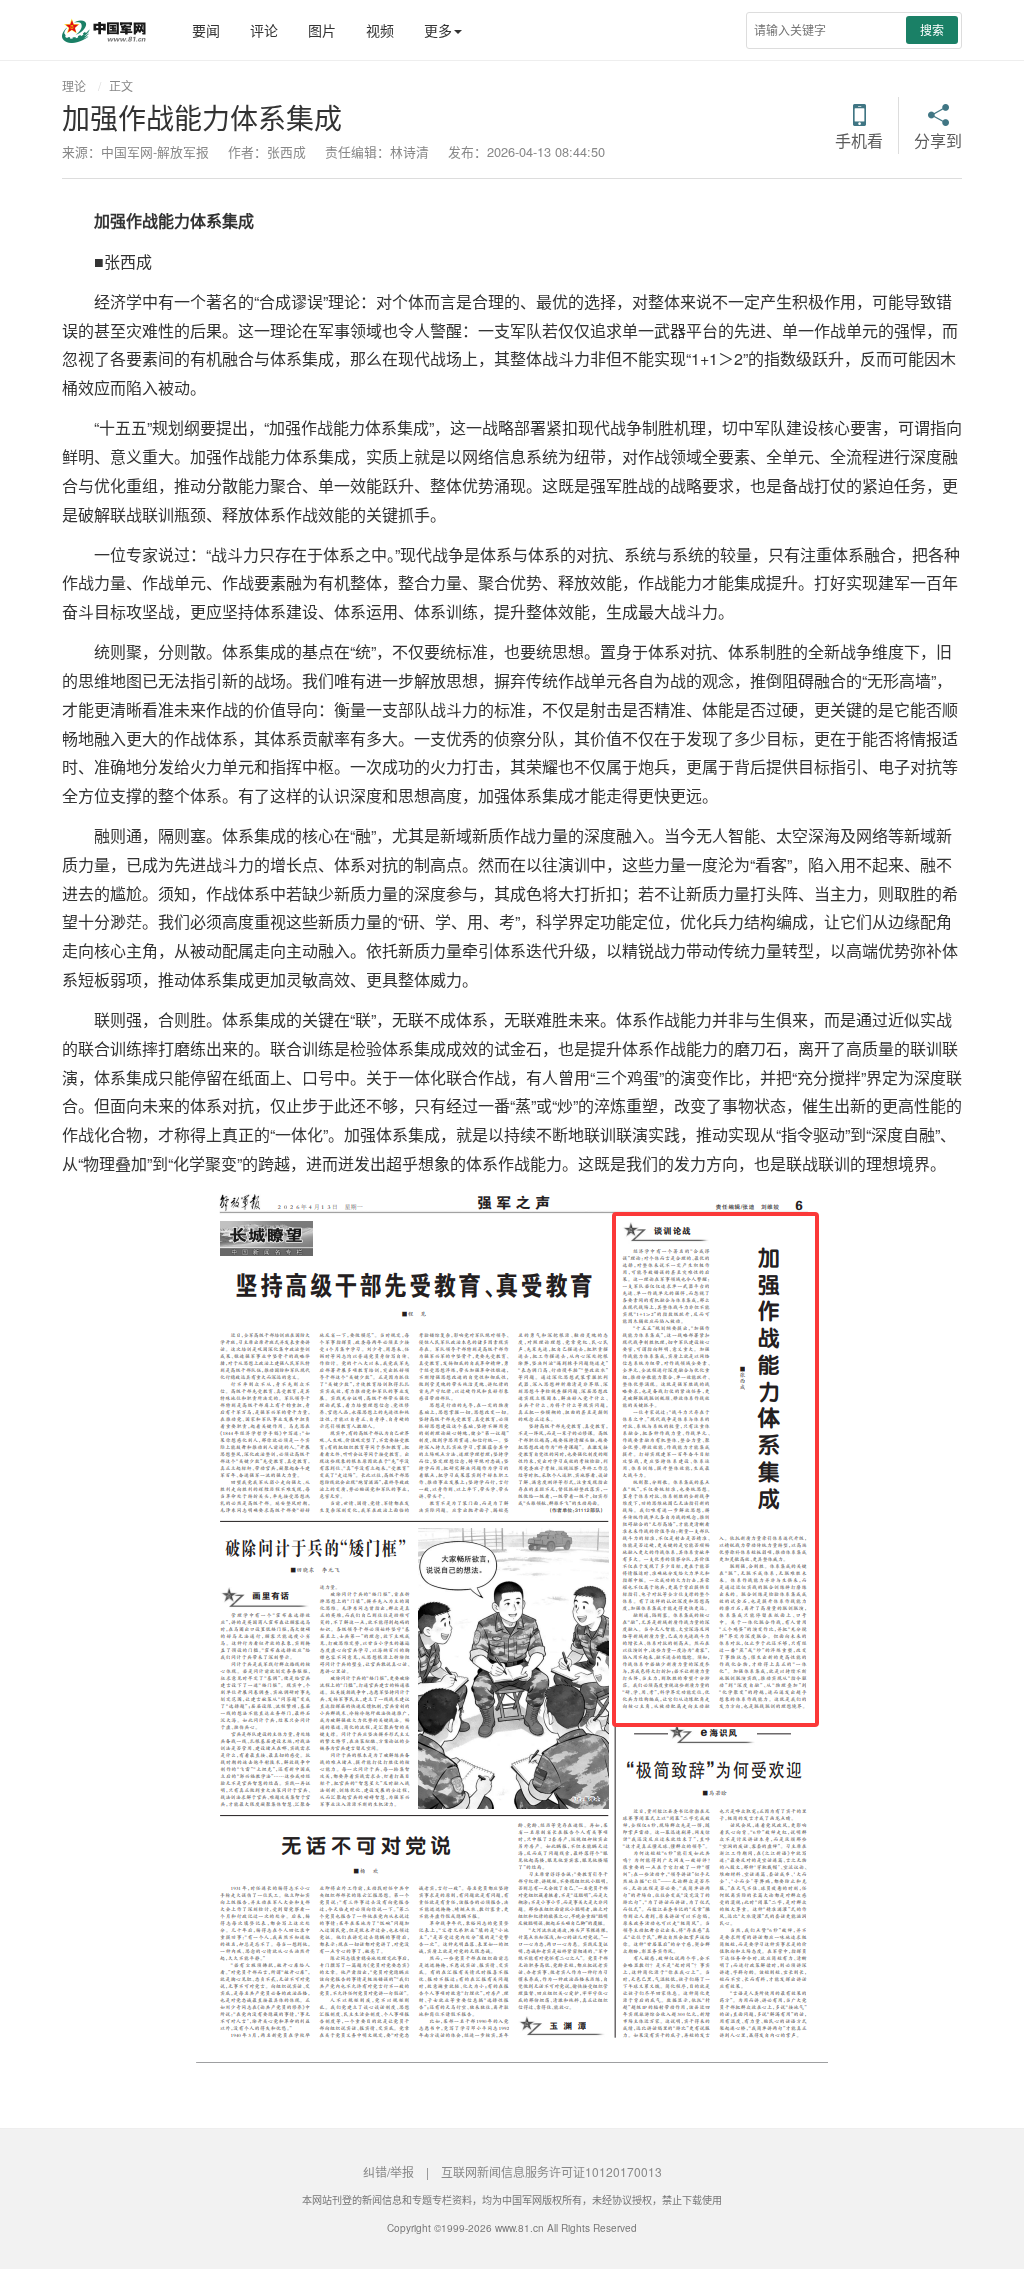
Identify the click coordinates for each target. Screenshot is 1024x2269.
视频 (380, 30)
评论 (264, 30)
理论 (74, 85)
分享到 (938, 139)
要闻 (206, 30)
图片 (322, 30)
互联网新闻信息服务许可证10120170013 (551, 2171)
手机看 (859, 139)
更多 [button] (438, 30)
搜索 (932, 29)
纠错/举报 (388, 2171)
